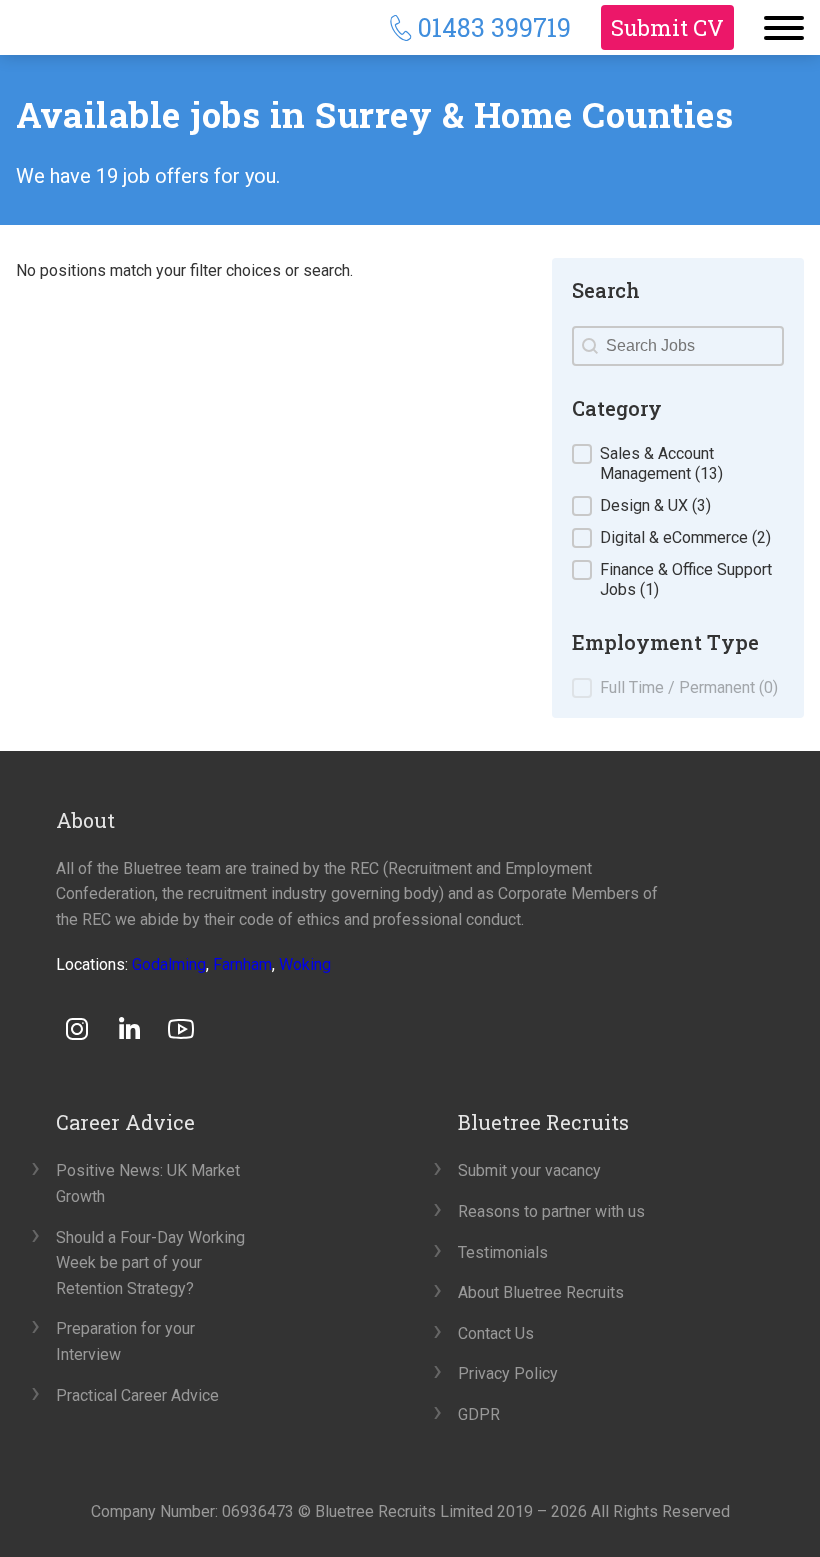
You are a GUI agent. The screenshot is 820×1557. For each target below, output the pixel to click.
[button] (677, 464)
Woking (305, 964)
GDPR (479, 1414)
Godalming (169, 964)
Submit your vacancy (529, 1170)
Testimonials (503, 1252)
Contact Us (496, 1333)
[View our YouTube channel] (181, 1029)
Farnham (242, 964)
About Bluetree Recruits (541, 1292)
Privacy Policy (508, 1373)
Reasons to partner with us (551, 1211)
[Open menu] (784, 28)
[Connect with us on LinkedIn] (129, 1029)
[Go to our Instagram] (77, 1029)
